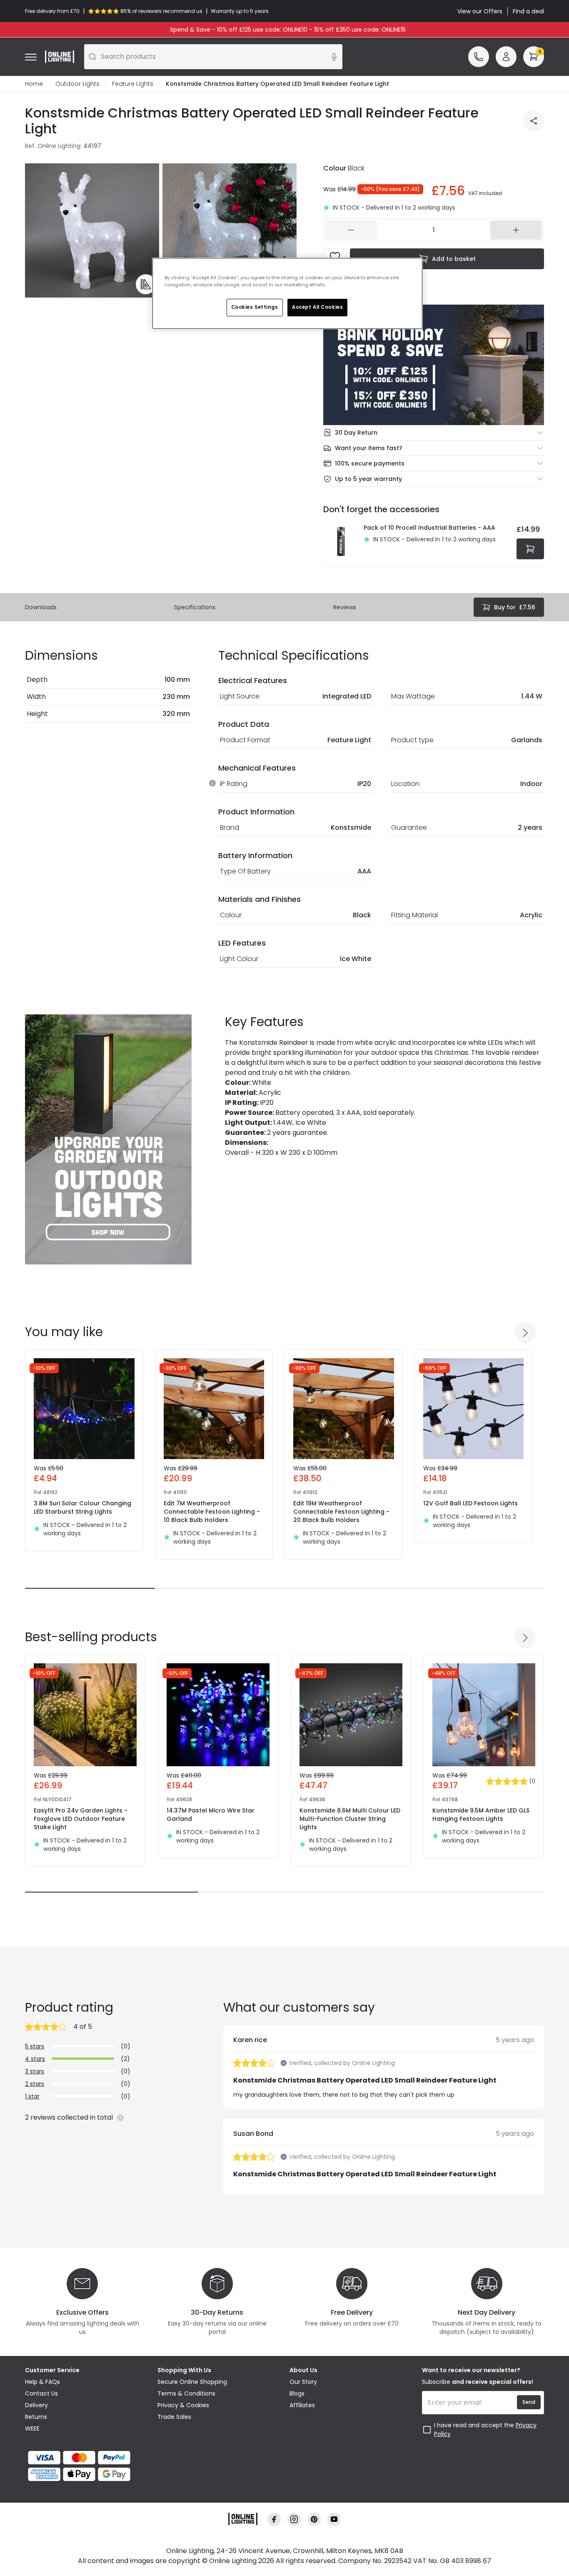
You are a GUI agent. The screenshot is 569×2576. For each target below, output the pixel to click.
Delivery (36, 2405)
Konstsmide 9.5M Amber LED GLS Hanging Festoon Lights (481, 1815)
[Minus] (351, 230)
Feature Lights (133, 84)
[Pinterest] (314, 2520)
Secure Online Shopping (192, 2382)
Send (529, 2402)
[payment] (86, 2458)
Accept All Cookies (317, 307)
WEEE (32, 2428)
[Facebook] (274, 2520)
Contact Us (41, 2393)
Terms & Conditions (186, 2393)
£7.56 (515, 607)
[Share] (534, 121)
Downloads (41, 607)
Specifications (195, 607)
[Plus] (516, 230)
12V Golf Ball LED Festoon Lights (470, 1503)
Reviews (345, 607)
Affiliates (302, 2405)
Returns (36, 2417)
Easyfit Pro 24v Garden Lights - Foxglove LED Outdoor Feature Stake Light (81, 1819)
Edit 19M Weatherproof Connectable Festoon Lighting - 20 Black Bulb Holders (341, 1512)
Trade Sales (174, 2417)
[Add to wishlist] (335, 257)
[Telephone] (479, 57)
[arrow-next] (525, 1333)
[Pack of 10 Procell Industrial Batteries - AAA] (341, 541)
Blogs (297, 2393)
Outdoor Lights (77, 84)
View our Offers (480, 11)
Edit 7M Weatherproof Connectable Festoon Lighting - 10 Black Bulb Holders (212, 1512)
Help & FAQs (42, 2382)
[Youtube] (334, 2520)
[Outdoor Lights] (108, 1139)
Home (34, 84)
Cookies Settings (255, 307)
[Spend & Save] (434, 365)
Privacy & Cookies (183, 2405)
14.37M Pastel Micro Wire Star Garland (211, 1815)
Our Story (303, 2382)
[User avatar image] (506, 57)
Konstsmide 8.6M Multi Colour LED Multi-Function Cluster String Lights (350, 1819)
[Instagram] (294, 2520)
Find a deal (528, 11)
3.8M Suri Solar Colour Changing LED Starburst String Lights (82, 1507)
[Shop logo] (60, 57)
